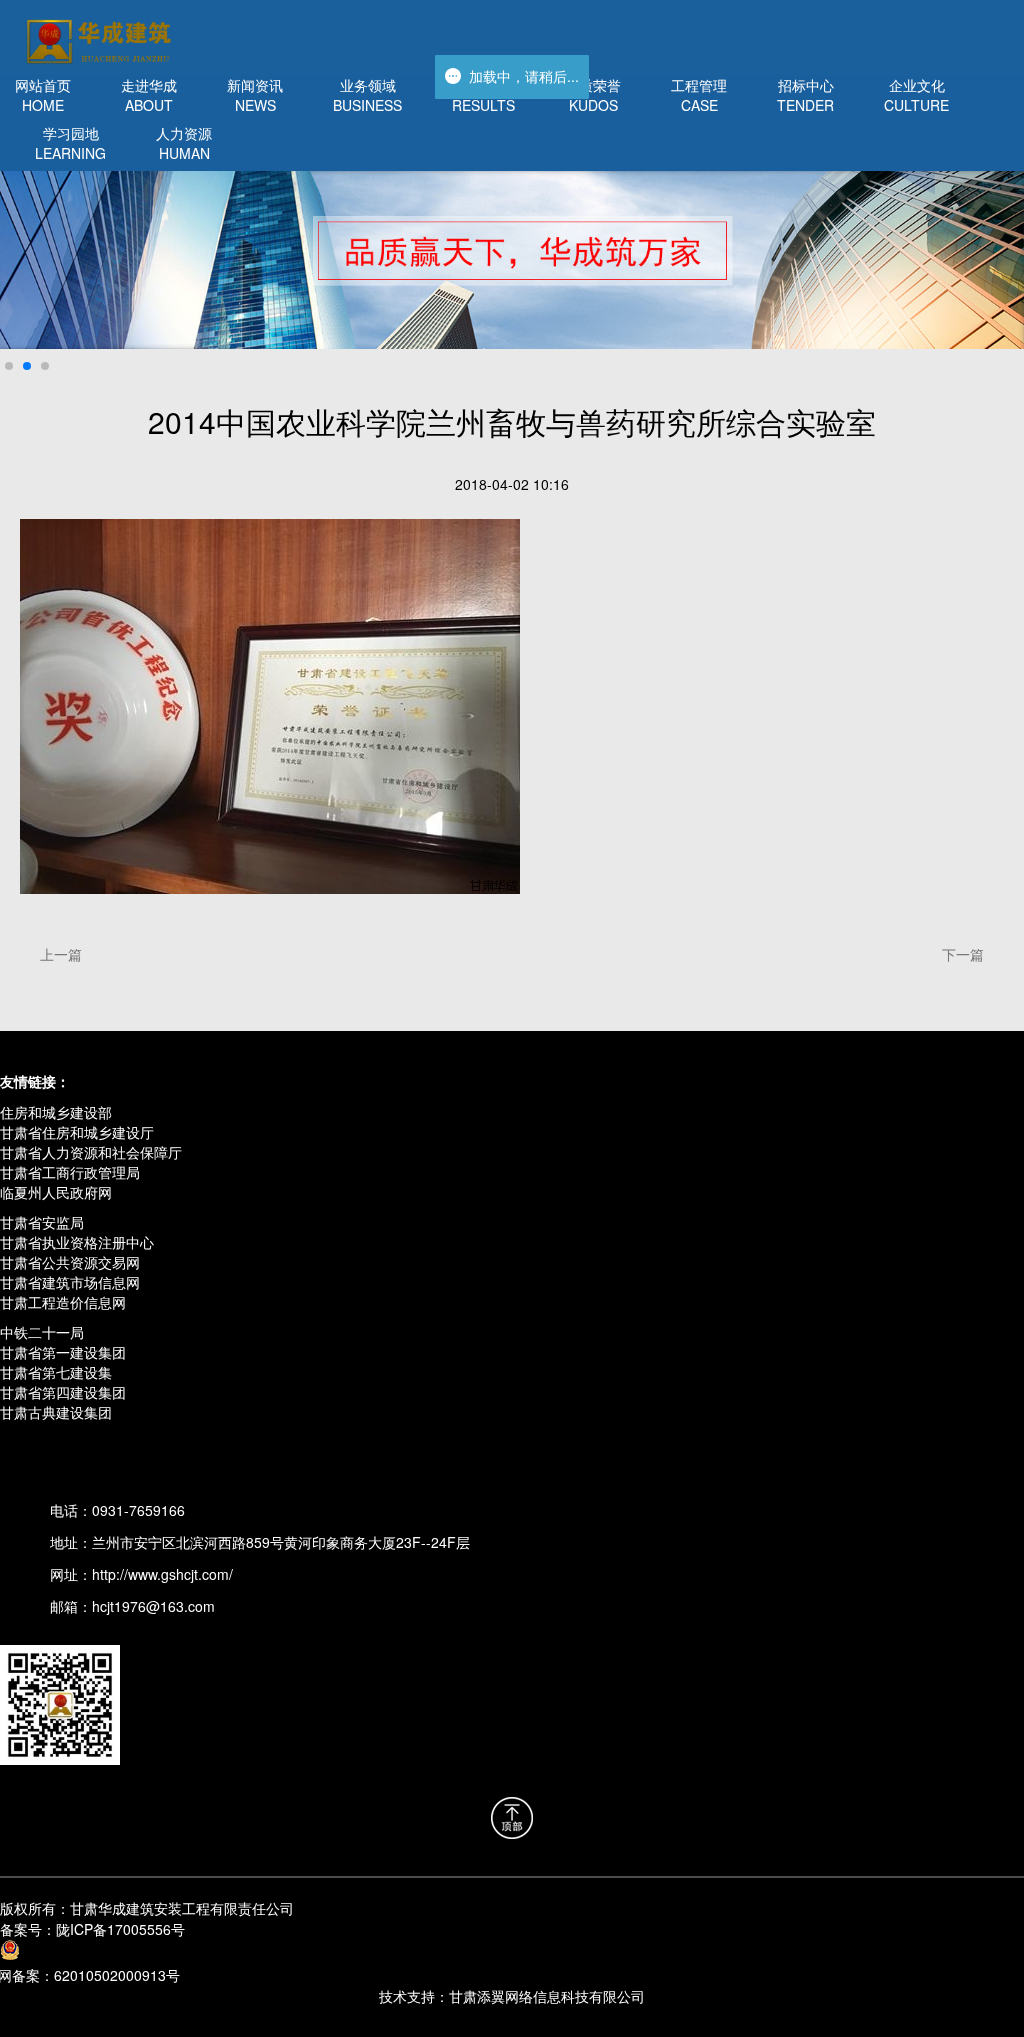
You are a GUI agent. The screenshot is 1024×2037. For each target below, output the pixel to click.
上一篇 (61, 954)
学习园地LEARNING (70, 143)
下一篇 (963, 954)
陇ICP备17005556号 (92, 1929)
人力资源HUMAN (184, 143)
